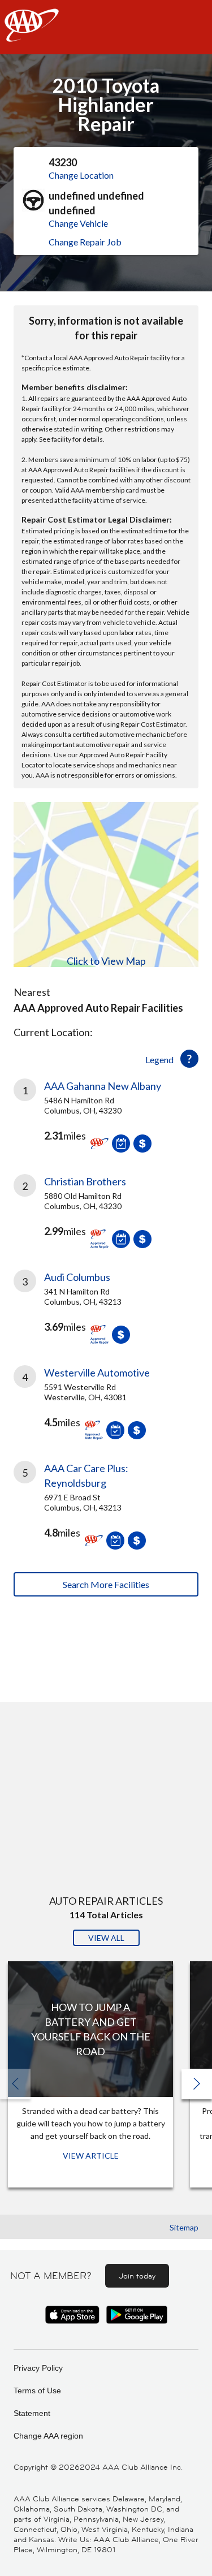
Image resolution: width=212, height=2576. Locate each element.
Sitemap (184, 2227)
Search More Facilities (106, 1584)
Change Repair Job (85, 242)
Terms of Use (37, 2391)
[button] (197, 2084)
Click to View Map (106, 961)
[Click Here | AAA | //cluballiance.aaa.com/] (32, 35)
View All (106, 1938)
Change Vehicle (78, 223)
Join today (137, 2276)
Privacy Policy (38, 2368)
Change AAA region (48, 2436)
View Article (91, 2156)
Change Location (81, 175)
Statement (32, 2413)
